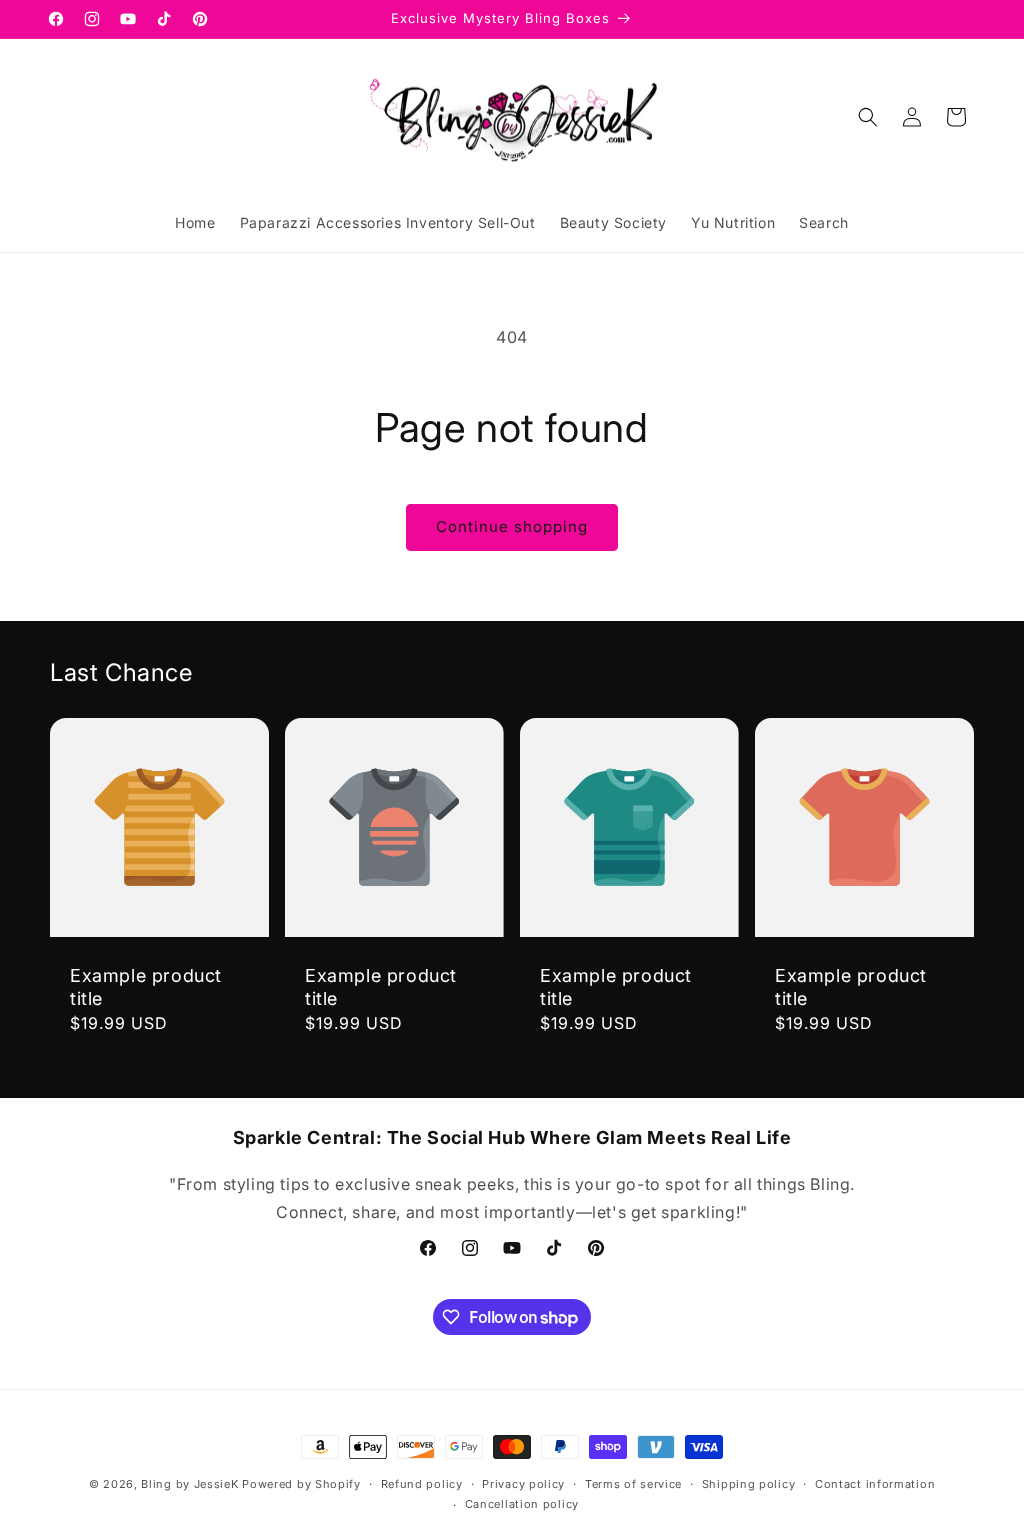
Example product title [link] (146, 987)
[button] (868, 117)
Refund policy (422, 1484)
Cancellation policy (522, 1504)
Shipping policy (749, 1484)
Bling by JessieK (189, 1484)
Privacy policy (523, 1484)
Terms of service (633, 1484)
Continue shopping (512, 526)
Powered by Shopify (301, 1484)
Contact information (875, 1484)
